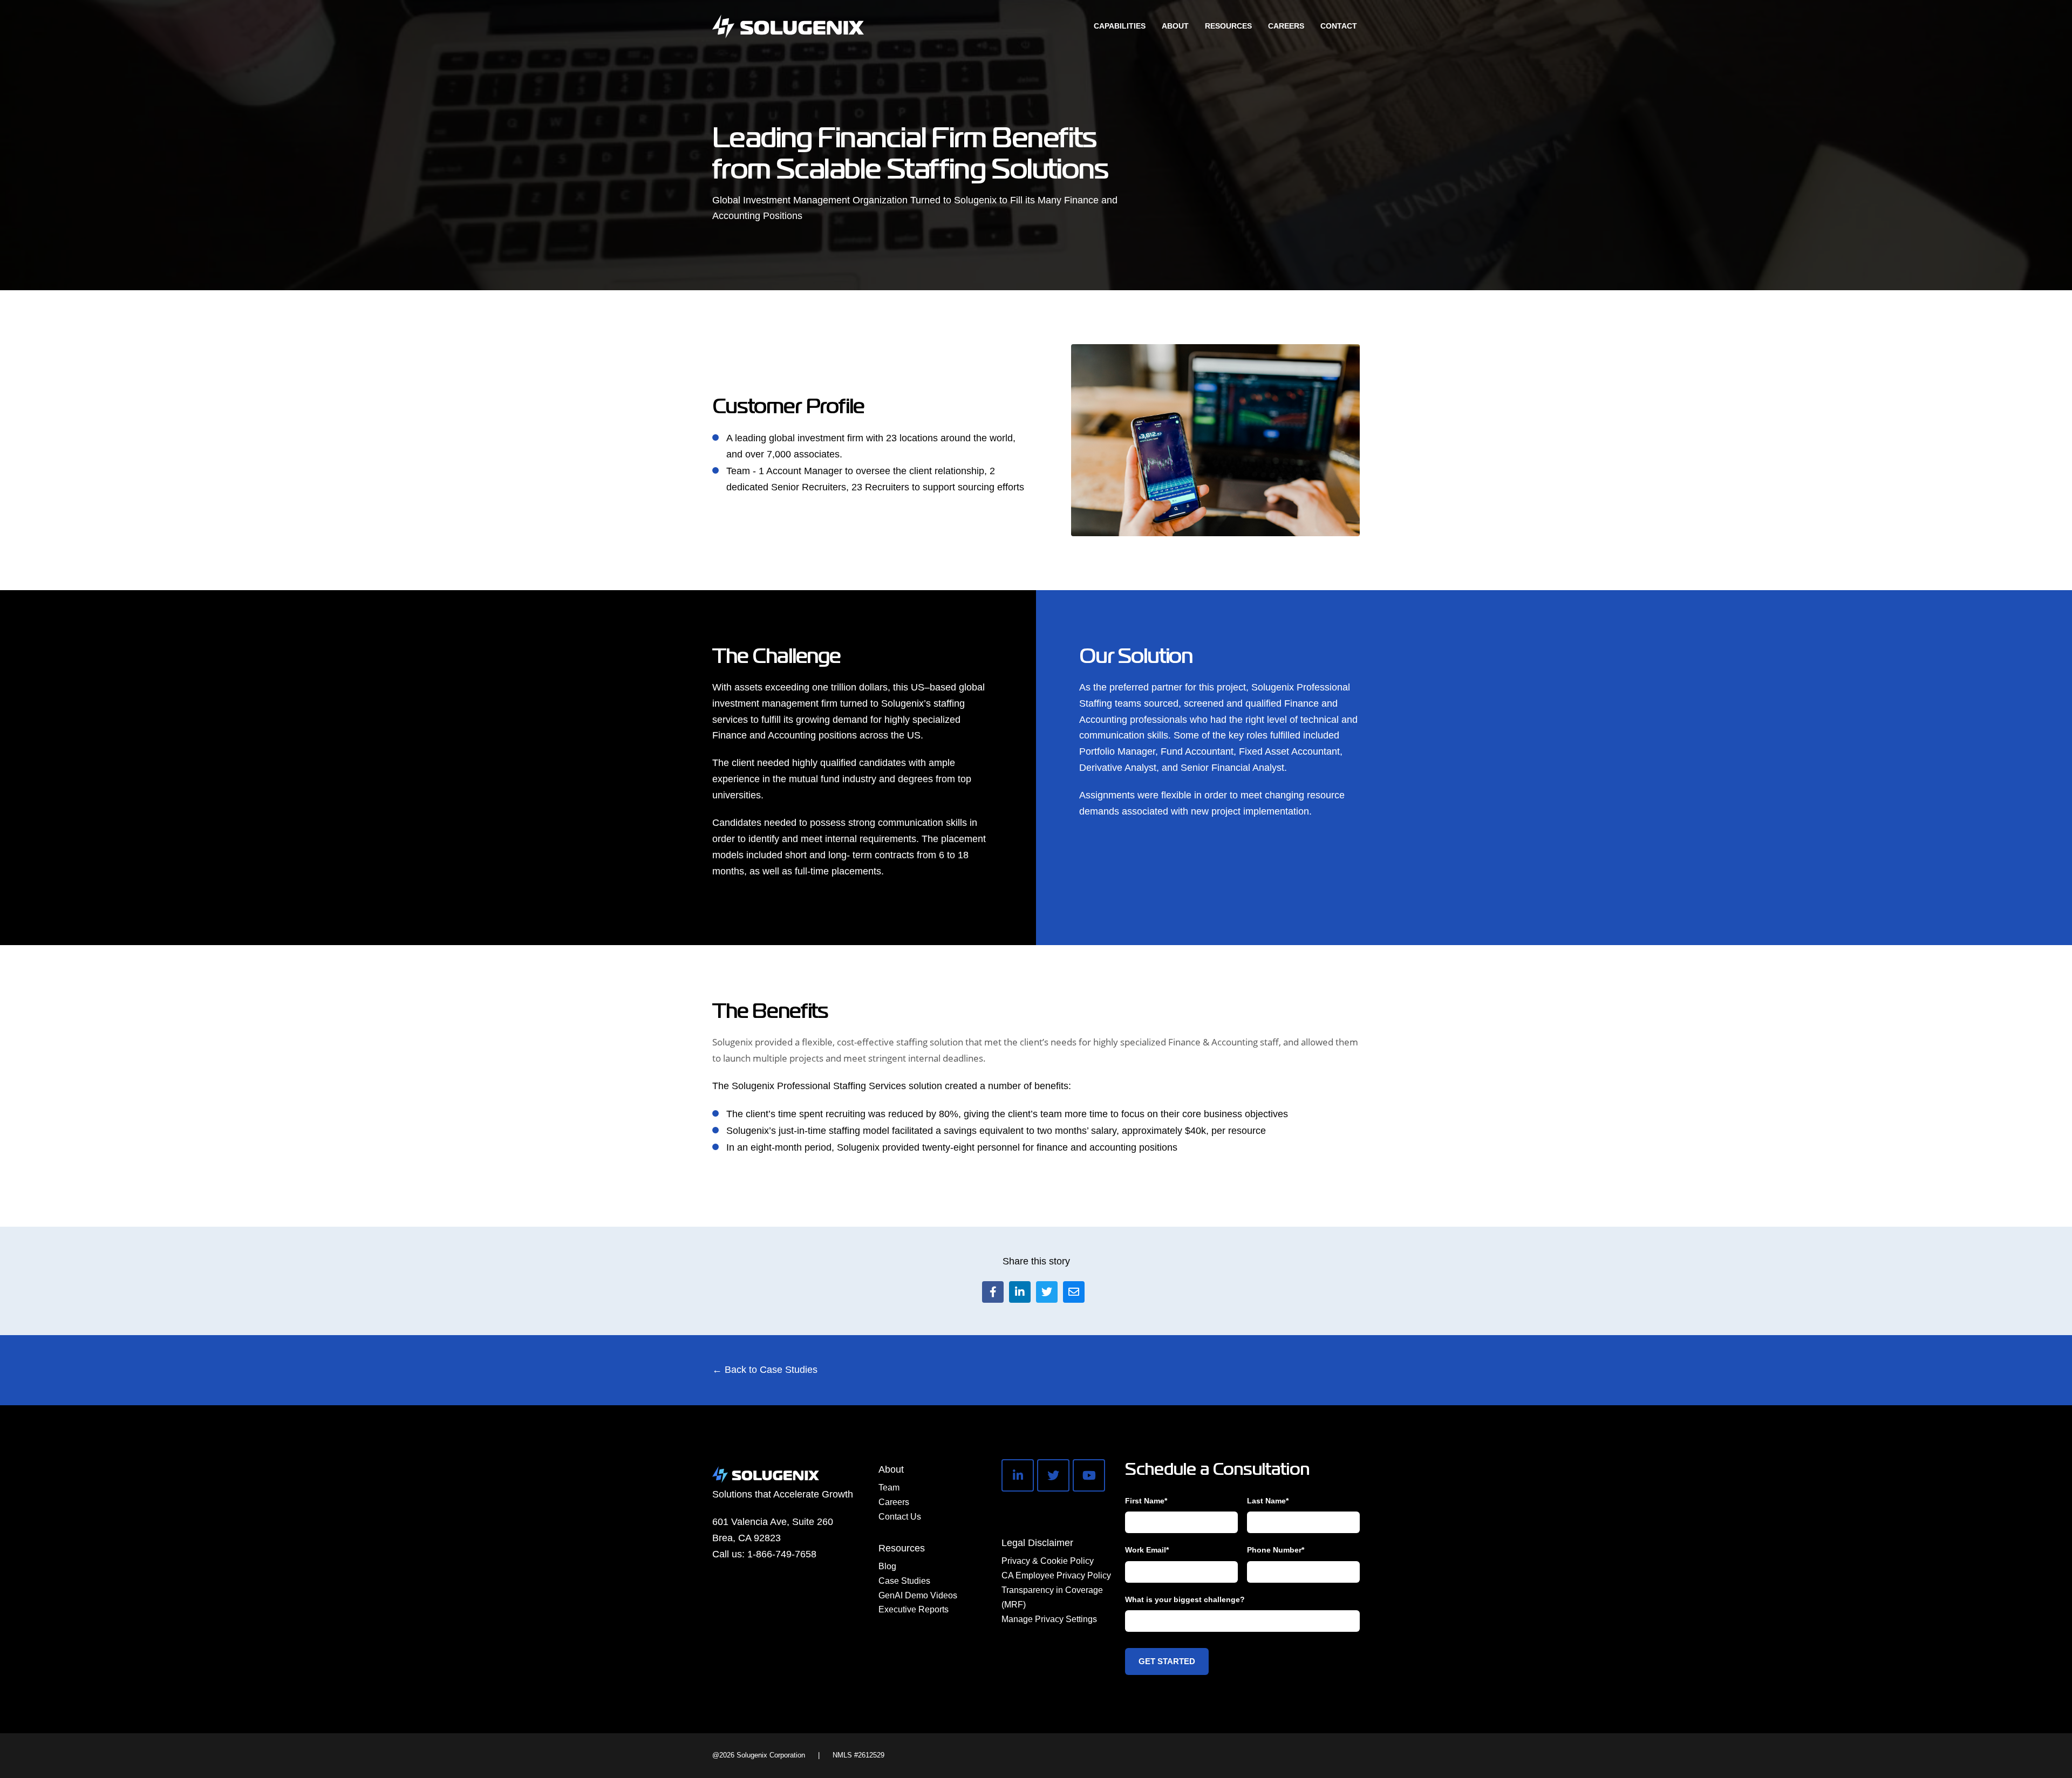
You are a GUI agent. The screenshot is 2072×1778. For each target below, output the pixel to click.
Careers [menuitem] (894, 1502)
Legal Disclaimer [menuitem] (1037, 1543)
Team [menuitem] (889, 1488)
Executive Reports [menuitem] (914, 1609)
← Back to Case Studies (765, 1370)
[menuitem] (1120, 26)
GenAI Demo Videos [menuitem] (918, 1595)
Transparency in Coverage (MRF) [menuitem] (1052, 1597)
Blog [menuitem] (887, 1566)
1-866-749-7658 (782, 1554)
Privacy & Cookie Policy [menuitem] (1048, 1561)
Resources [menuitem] (902, 1548)
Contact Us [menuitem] (900, 1517)
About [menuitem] (891, 1469)
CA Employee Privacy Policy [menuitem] (1056, 1575)
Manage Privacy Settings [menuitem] (1049, 1619)
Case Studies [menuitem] (904, 1581)
